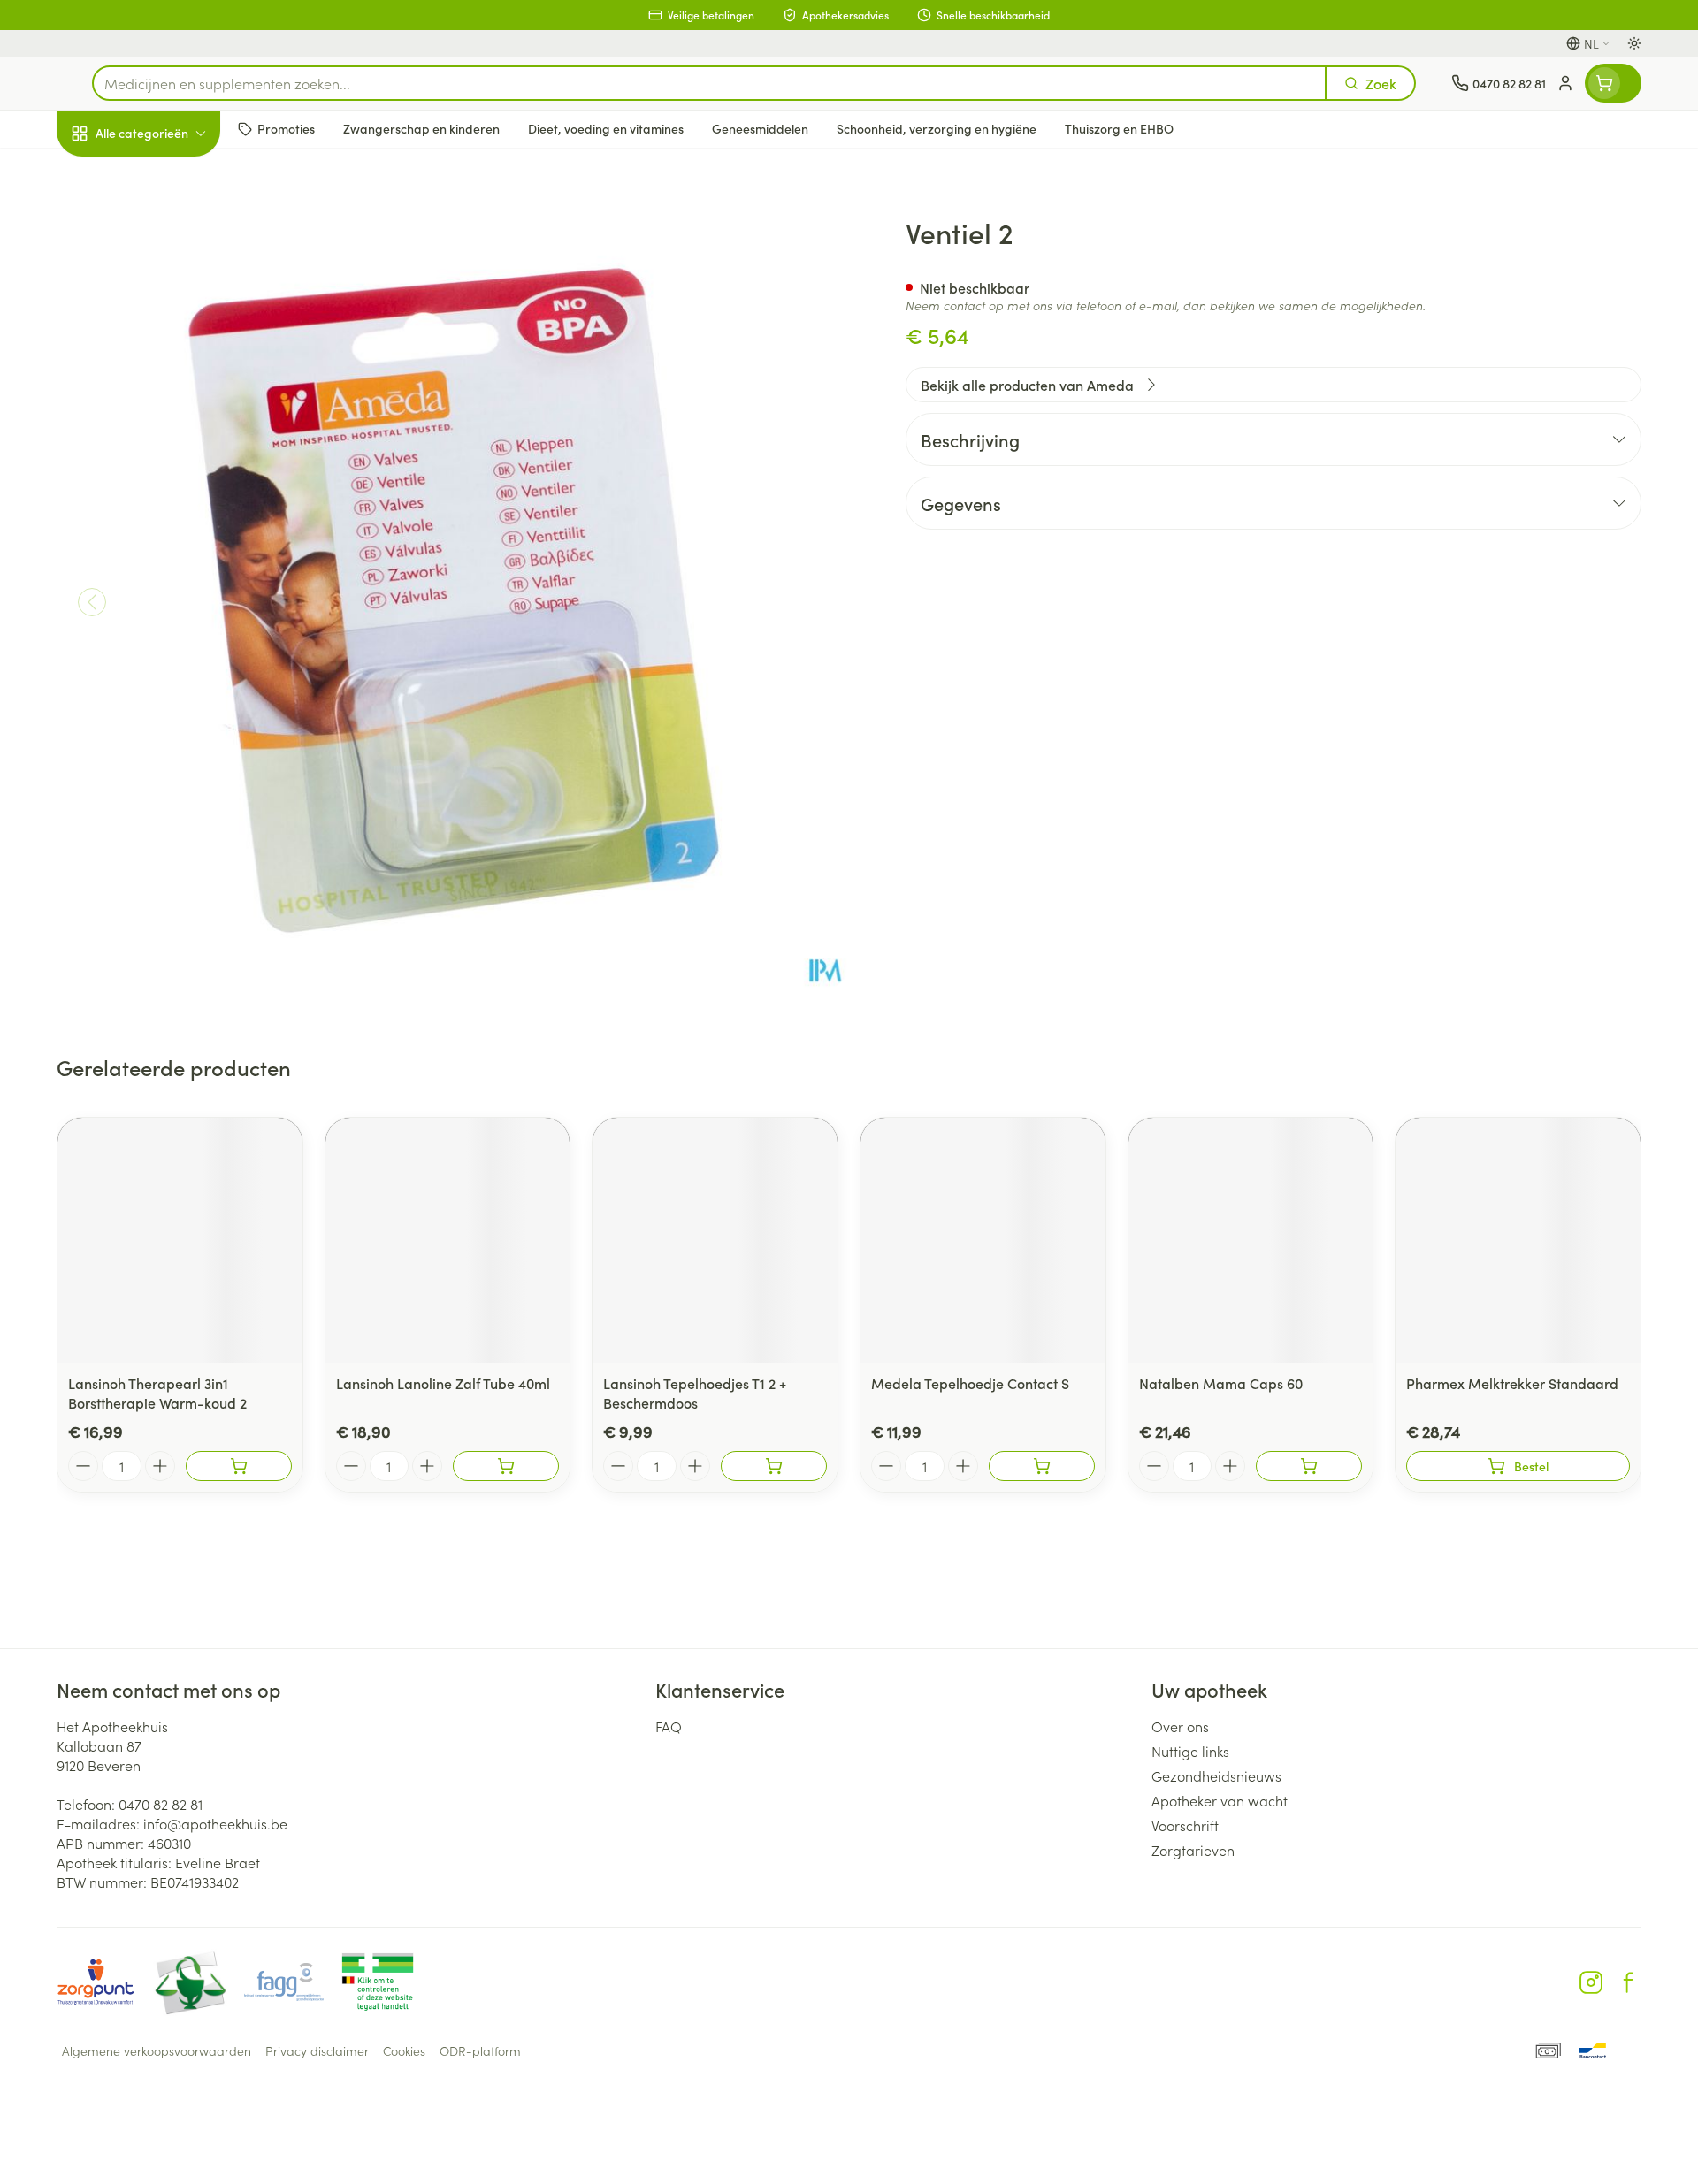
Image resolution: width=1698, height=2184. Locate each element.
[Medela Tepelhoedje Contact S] (983, 1240)
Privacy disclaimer (317, 2050)
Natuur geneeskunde (170, 462)
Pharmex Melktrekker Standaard (1512, 1383)
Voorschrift (1185, 1825)
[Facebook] (1628, 1982)
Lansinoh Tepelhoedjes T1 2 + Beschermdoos (695, 1393)
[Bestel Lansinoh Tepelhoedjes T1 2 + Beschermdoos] (774, 1466)
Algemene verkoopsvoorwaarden (157, 2050)
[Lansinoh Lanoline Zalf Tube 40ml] (448, 1240)
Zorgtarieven (1193, 1850)
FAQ (669, 1726)
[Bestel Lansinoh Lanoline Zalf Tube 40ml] (506, 1466)
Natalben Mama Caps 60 (1221, 1383)
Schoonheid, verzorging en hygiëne (170, 229)
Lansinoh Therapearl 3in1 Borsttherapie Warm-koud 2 (157, 1393)
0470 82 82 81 (161, 1804)
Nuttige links (1190, 1751)
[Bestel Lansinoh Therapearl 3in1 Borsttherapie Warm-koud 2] (239, 1466)
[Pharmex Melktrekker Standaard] (1518, 1240)
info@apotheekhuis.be (215, 1823)
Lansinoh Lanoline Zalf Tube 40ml (443, 1383)
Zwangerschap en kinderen (170, 356)
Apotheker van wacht (1220, 1800)
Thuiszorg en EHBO (170, 512)
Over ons (1180, 1726)
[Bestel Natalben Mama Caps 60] (1309, 1466)
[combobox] (709, 83)
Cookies (404, 2050)
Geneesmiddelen (170, 611)
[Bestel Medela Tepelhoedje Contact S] (1042, 1466)
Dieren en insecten (170, 561)
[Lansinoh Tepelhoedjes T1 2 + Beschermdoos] (715, 1240)
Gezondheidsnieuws (1216, 1775)
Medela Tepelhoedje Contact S (970, 1383)
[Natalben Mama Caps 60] (1251, 1240)
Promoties (103, 174)
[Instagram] (1591, 1982)
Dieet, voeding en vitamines (170, 293)
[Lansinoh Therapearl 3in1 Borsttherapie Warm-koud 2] (180, 1240)
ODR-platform (480, 2050)
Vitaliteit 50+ (170, 412)
